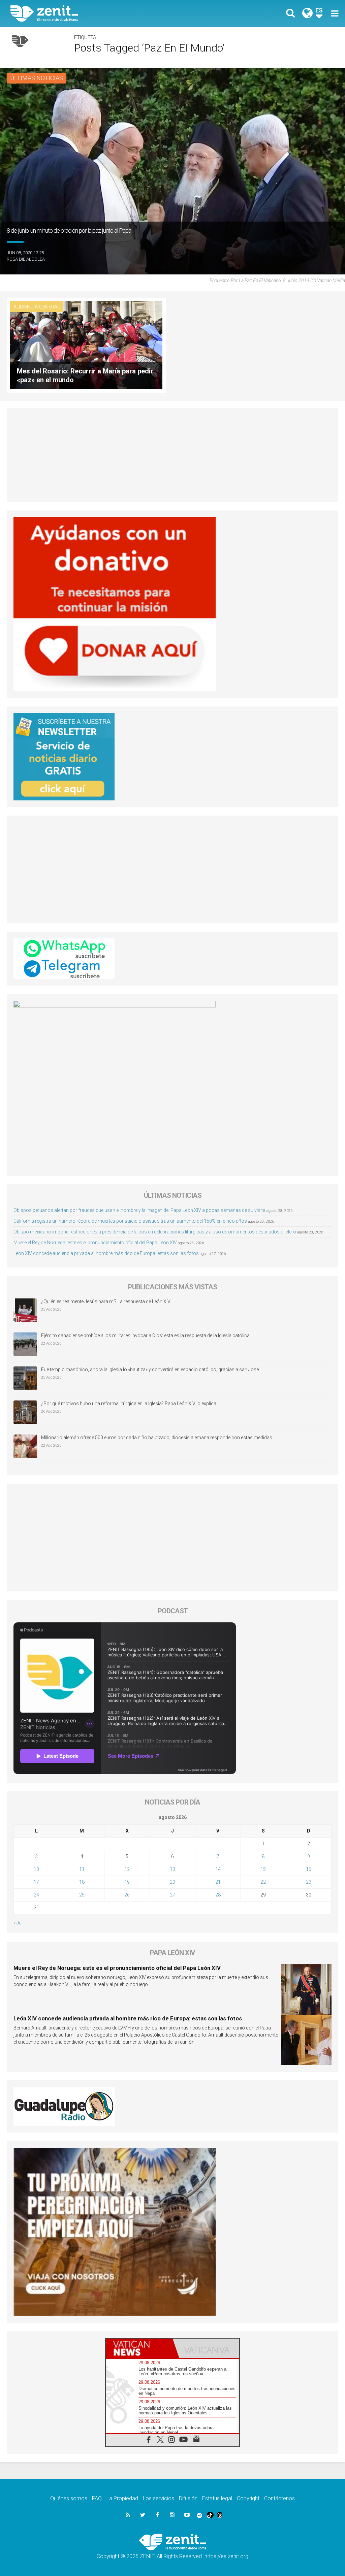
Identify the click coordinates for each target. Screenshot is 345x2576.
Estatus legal (217, 2498)
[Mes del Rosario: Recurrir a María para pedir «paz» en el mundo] (86, 345)
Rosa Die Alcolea (26, 259)
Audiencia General (37, 307)
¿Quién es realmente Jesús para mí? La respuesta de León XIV (106, 1301)
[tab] (139, 2348)
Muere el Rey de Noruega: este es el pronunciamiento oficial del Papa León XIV (95, 1243)
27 (172, 1895)
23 (309, 1882)
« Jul (18, 1923)
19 (127, 1882)
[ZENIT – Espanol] (97, 13)
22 (263, 1882)
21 (218, 1882)
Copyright (248, 2498)
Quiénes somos (69, 2498)
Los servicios (159, 2498)
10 (36, 1869)
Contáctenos (279, 2498)
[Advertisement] (172, 455)
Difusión (188, 2498)
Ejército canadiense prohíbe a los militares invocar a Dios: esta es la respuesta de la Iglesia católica (145, 1335)
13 (172, 1869)
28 (218, 1895)
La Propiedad (122, 2498)
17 (36, 1882)
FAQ (97, 2498)
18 (82, 1882)
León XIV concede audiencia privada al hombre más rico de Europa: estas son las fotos (106, 1253)
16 (309, 1869)
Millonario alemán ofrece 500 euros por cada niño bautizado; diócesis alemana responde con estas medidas (157, 1438)
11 (82, 1869)
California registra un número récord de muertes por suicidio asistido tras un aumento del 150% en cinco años (130, 1221)
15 (263, 1869)
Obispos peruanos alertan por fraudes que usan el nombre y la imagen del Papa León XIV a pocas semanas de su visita (139, 1210)
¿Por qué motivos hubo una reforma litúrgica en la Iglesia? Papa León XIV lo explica (129, 1403)
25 (82, 1895)
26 (127, 1895)
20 (172, 1882)
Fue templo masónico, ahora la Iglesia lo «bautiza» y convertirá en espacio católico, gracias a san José (150, 1369)
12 (127, 1869)
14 (218, 1869)
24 (36, 1895)
